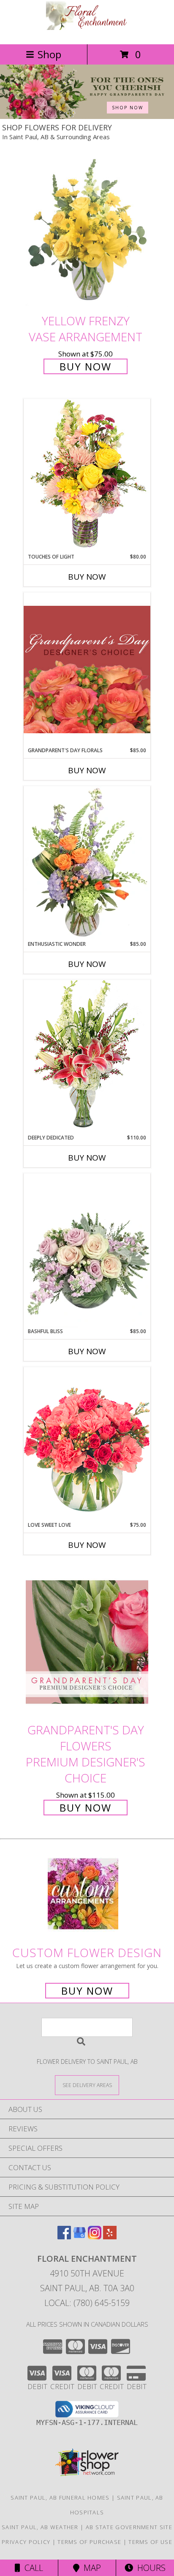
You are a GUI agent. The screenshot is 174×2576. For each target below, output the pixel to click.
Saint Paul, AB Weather (40, 2527)
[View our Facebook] (64, 2237)
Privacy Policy (26, 2542)
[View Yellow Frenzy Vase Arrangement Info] (87, 233)
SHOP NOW (128, 108)
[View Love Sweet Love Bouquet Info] (87, 1444)
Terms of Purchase (89, 2542)
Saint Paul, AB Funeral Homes (60, 2498)
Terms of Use (150, 2542)
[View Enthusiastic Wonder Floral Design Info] (87, 863)
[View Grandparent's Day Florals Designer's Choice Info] (87, 669)
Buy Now (86, 366)
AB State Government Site (129, 2527)
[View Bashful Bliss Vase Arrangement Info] (87, 1250)
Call (32, 2568)
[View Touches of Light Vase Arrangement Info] (87, 476)
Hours (149, 2568)
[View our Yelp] (110, 2237)
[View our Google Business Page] (79, 2237)
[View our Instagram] (95, 2237)
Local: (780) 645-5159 (87, 2303)
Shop (49, 54)
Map (90, 2568)
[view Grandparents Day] (87, 117)
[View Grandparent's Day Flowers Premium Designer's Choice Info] (87, 1642)
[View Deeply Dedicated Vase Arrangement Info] (87, 1057)
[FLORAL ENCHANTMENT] (87, 32)
